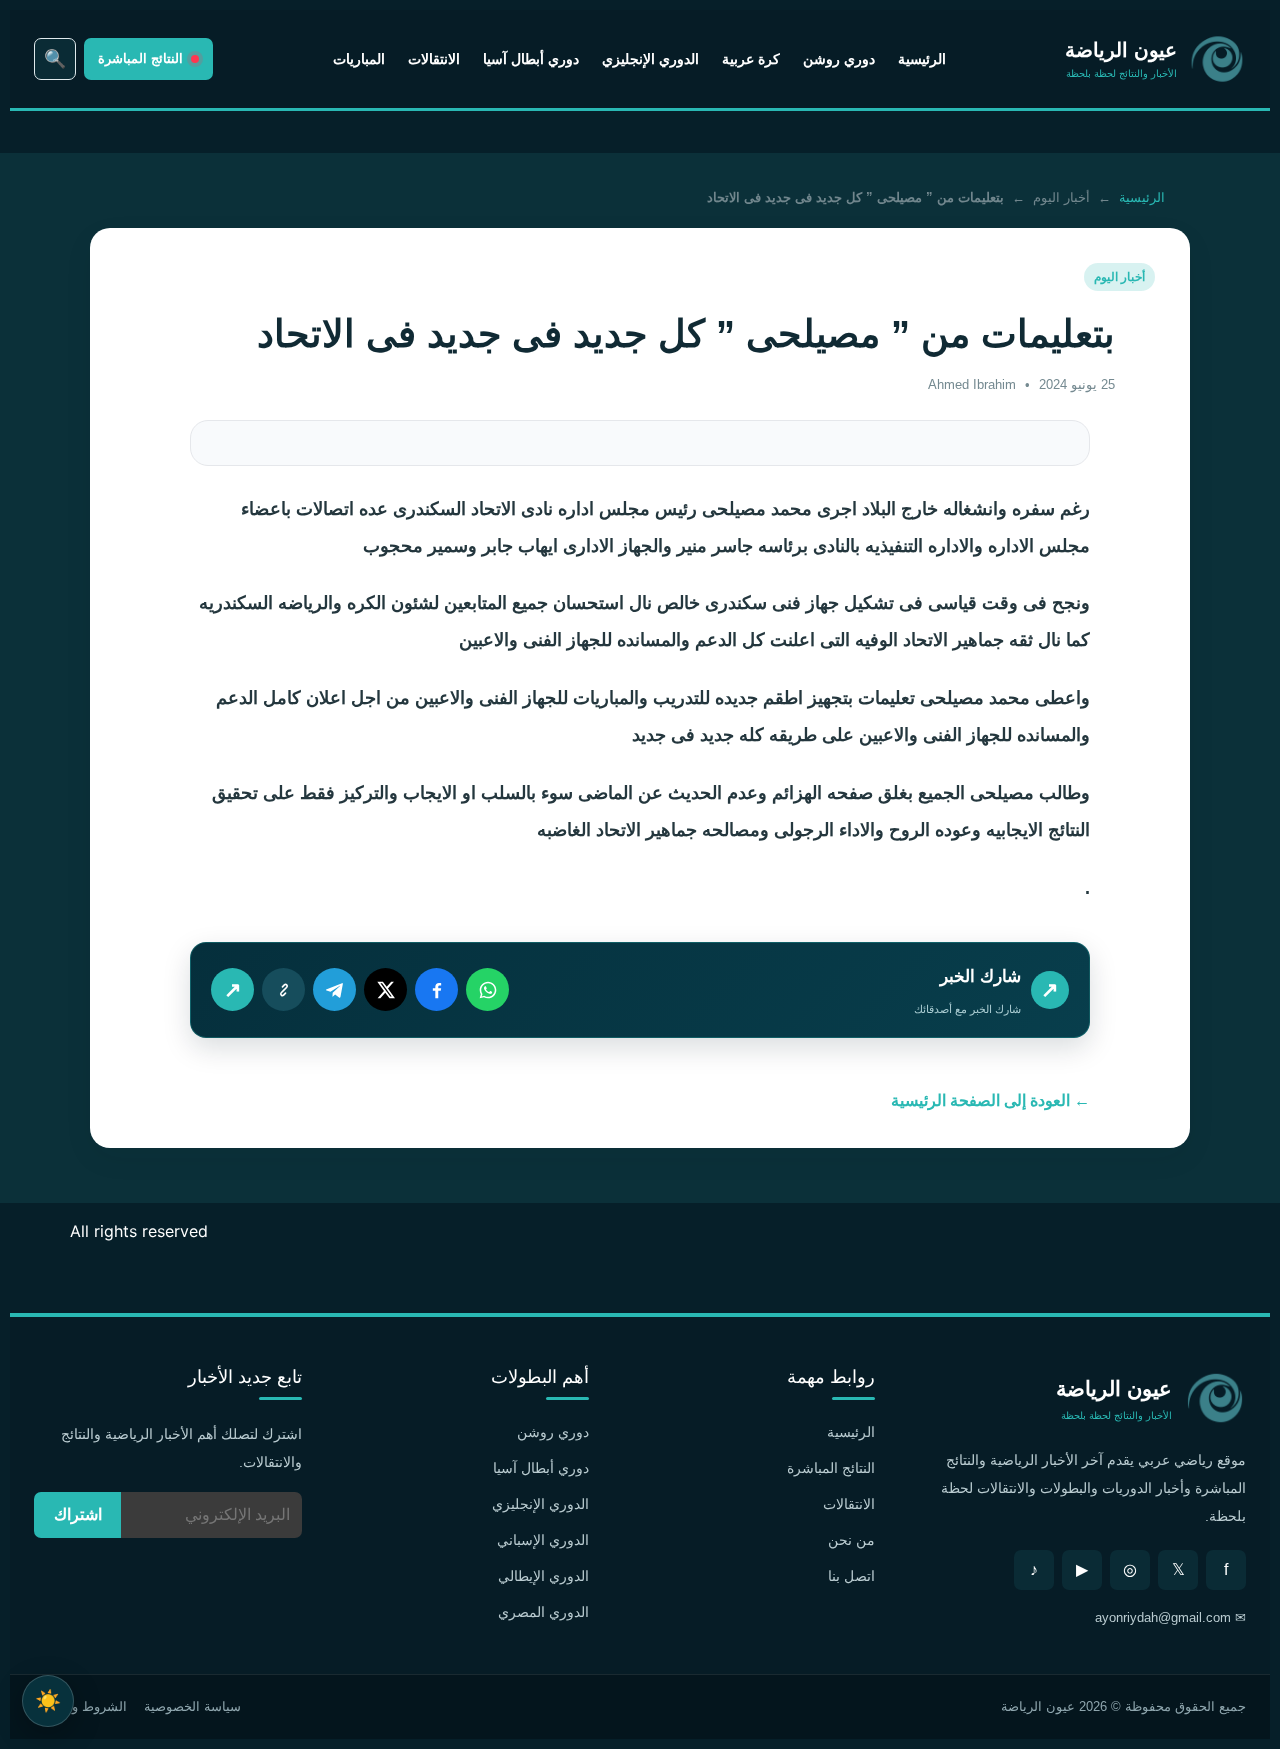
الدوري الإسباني (543, 1540)
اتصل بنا (851, 1576)
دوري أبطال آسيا (531, 59)
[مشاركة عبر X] (385, 989)
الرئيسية (922, 59)
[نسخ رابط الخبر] (283, 989)
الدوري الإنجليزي (650, 59)
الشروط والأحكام (80, 1706)
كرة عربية (751, 59)
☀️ (48, 1700)
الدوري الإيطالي (543, 1576)
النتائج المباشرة (831, 1468)
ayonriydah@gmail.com (1163, 1617)
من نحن (851, 1540)
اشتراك (78, 1514)
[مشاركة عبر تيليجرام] (334, 989)
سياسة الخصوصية (192, 1706)
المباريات (359, 59)
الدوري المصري (543, 1612)
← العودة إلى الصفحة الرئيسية (990, 1100)
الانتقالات (434, 59)
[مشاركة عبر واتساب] (487, 989)
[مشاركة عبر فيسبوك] (436, 989)
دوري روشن (839, 59)
